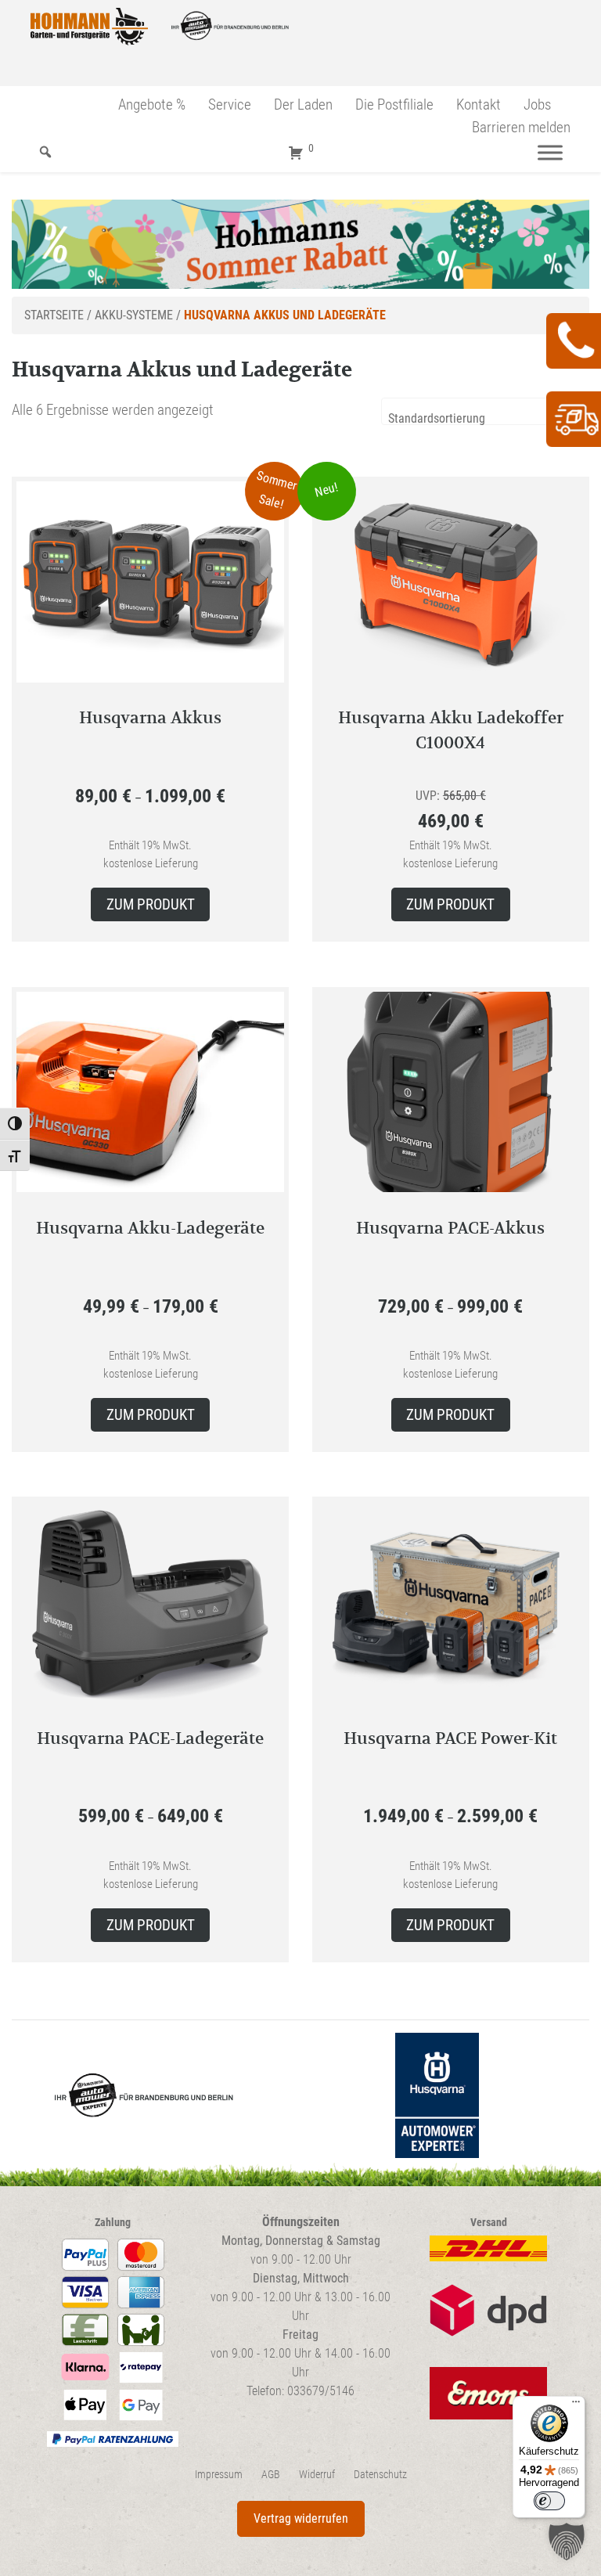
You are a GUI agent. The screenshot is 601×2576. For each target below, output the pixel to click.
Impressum (219, 2475)
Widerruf (317, 2475)
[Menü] (550, 152)
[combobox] (485, 411)
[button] (567, 2542)
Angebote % (152, 104)
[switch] (549, 2501)
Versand (489, 2223)
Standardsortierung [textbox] (437, 418)
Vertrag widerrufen (301, 2518)
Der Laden (303, 104)
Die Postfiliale (394, 104)
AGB (271, 2475)
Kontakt (479, 104)
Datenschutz (380, 2475)
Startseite (54, 315)
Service (230, 104)
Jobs (537, 104)
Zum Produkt (151, 904)
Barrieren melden (521, 127)
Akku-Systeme (134, 315)
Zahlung (113, 2223)
